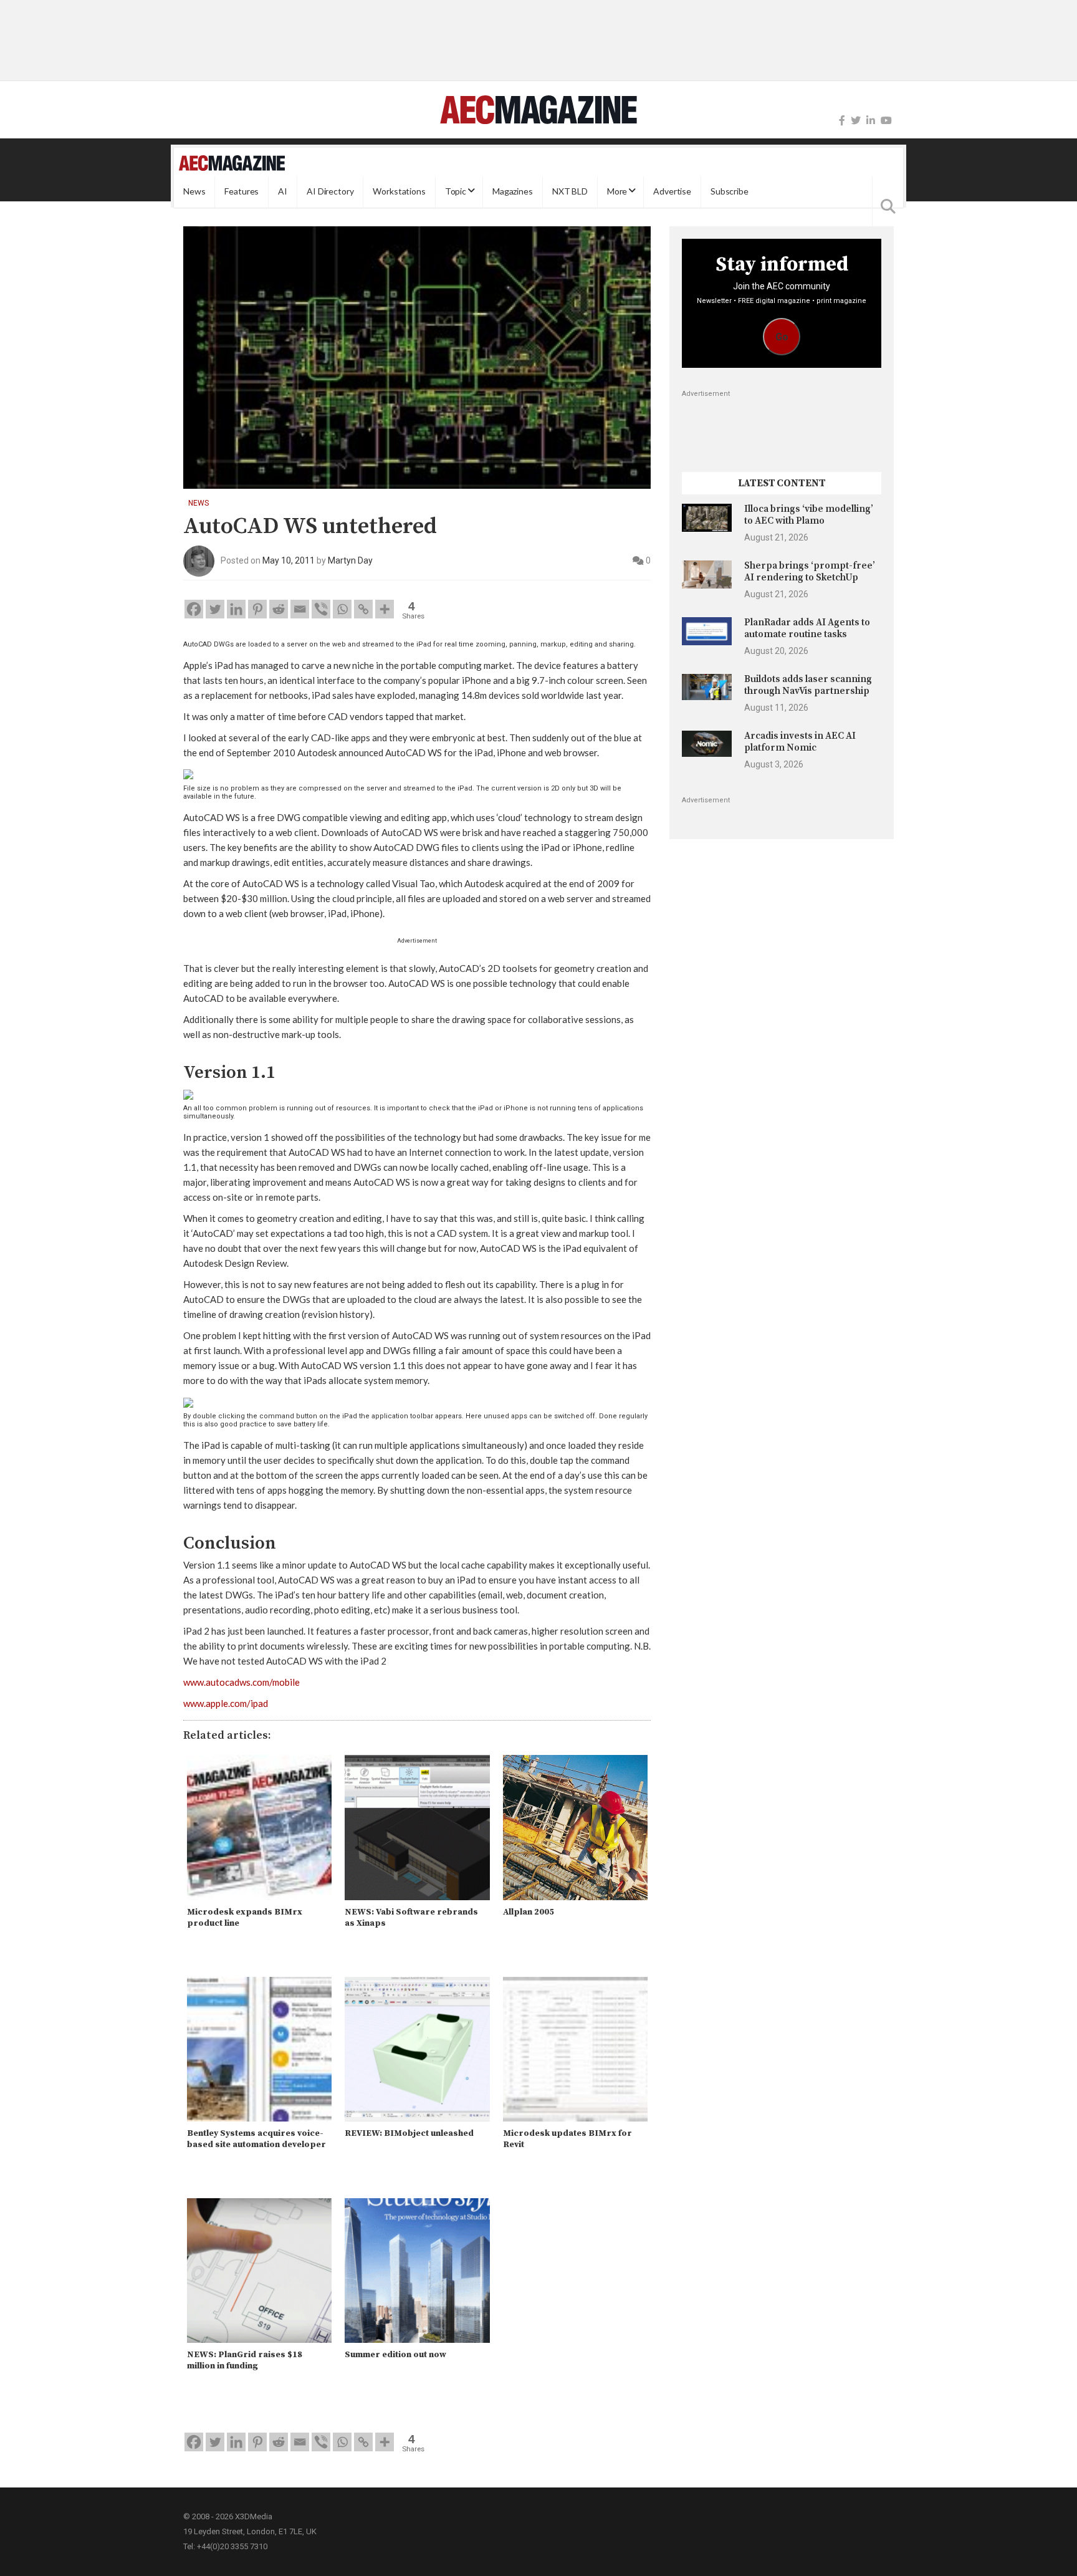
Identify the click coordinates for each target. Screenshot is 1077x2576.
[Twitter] (856, 121)
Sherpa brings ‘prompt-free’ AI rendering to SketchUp (810, 571)
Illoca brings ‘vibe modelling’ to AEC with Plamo (809, 515)
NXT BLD (570, 192)
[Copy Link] (363, 609)
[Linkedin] (236, 609)
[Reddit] (279, 609)
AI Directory (330, 192)
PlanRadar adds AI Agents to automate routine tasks (807, 628)
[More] (385, 609)
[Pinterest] (257, 609)
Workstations (399, 192)
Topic (456, 192)
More (617, 192)
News (194, 192)
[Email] (300, 609)
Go (782, 337)
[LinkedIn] (871, 121)
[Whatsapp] (342, 609)
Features (242, 192)
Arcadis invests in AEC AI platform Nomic (800, 742)
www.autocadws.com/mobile (242, 1682)
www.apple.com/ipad (226, 1703)
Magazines (513, 192)
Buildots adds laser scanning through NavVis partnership (808, 685)
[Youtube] (886, 121)
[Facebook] (842, 121)
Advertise (672, 192)
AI (283, 192)
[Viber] (321, 609)
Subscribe (730, 192)
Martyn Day (350, 560)
